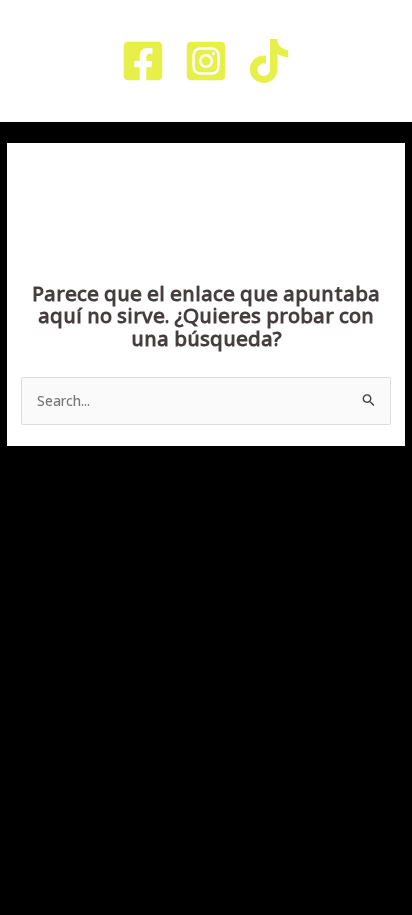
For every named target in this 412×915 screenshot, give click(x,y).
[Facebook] (143, 61)
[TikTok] (269, 61)
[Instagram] (206, 61)
